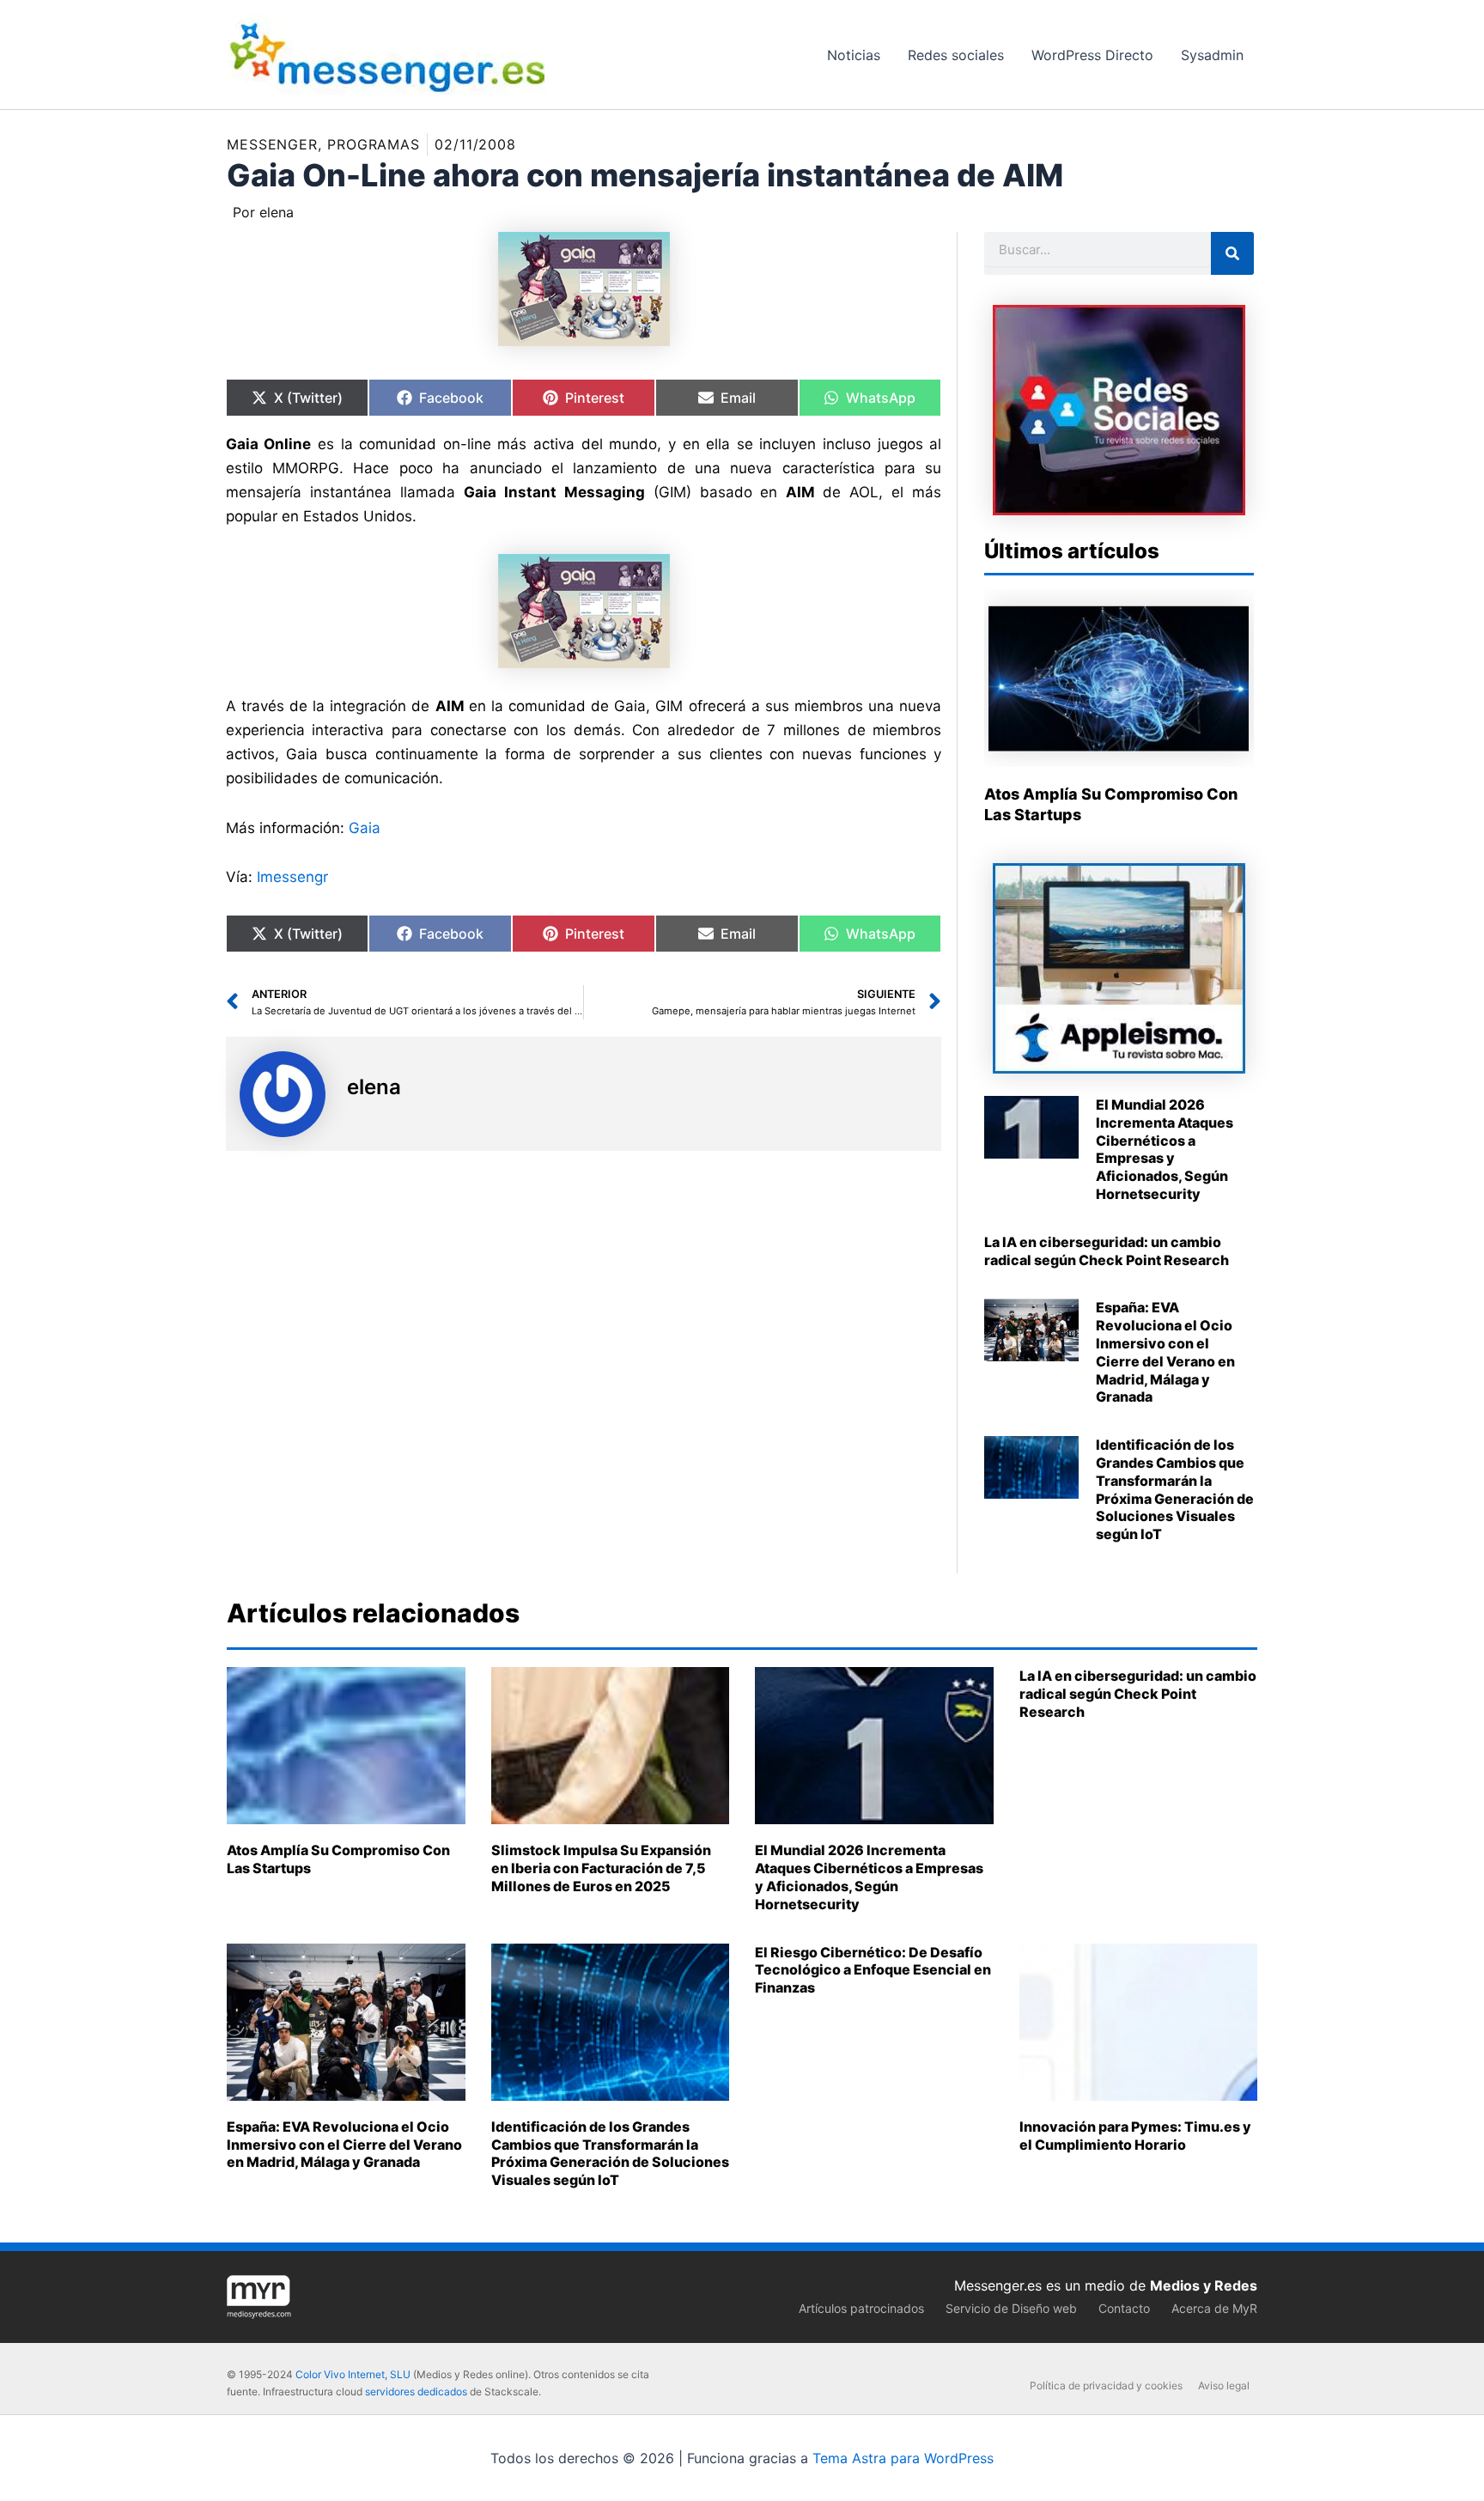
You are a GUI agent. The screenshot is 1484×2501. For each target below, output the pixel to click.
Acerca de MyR (1214, 2308)
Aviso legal (1224, 2385)
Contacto (1124, 2308)
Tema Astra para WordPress (903, 2458)
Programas (374, 144)
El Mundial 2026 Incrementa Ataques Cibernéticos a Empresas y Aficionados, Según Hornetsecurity (1165, 1149)
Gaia (365, 828)
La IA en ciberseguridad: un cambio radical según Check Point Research (1107, 1251)
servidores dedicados (416, 2391)
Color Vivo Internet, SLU (353, 2374)
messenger (272, 144)
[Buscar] (1232, 253)
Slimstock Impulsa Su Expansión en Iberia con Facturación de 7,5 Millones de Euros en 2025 (601, 1868)
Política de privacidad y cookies (1106, 2385)
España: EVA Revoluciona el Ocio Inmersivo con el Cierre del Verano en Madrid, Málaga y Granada (1165, 1352)
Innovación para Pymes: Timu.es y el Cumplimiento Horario (1135, 2136)
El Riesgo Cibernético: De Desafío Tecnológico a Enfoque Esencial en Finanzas (873, 1970)
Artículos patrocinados (861, 2308)
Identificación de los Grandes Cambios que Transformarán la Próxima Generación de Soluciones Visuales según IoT (1175, 1489)
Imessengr (292, 877)
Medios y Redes (1204, 2285)
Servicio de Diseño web (1011, 2308)
